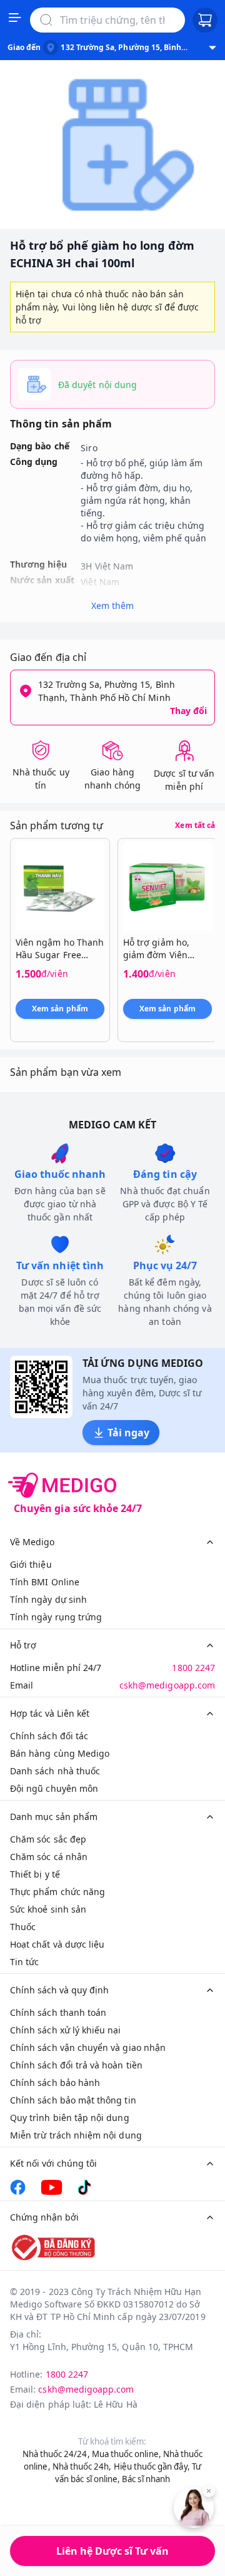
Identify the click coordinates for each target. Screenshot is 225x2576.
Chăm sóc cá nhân (49, 1857)
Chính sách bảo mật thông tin (73, 2100)
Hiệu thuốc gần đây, (152, 2466)
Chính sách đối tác (49, 1736)
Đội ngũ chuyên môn (54, 1788)
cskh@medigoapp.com (167, 1685)
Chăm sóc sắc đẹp (48, 1839)
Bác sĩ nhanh (146, 2479)
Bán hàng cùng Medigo (60, 1753)
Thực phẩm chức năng (57, 1892)
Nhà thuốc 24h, (82, 2466)
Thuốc (23, 1927)
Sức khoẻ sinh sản (48, 1909)
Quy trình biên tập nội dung (70, 2118)
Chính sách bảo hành (55, 2083)
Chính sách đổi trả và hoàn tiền (76, 2065)
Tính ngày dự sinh (48, 1599)
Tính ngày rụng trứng (56, 1617)
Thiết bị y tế (35, 1874)
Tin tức (24, 1962)
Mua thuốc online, (127, 2454)
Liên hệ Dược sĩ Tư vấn (112, 2551)
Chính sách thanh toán (58, 2012)
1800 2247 (193, 1668)
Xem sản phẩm (60, 1009)
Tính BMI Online (45, 1582)
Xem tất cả (195, 825)
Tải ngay (128, 1433)
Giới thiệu (31, 1564)
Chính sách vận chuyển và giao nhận (88, 2047)
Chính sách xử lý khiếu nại (66, 2030)
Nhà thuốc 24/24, (56, 2454)
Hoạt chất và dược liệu (57, 1944)
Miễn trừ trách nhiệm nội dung (76, 2135)
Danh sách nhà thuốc (55, 1771)
